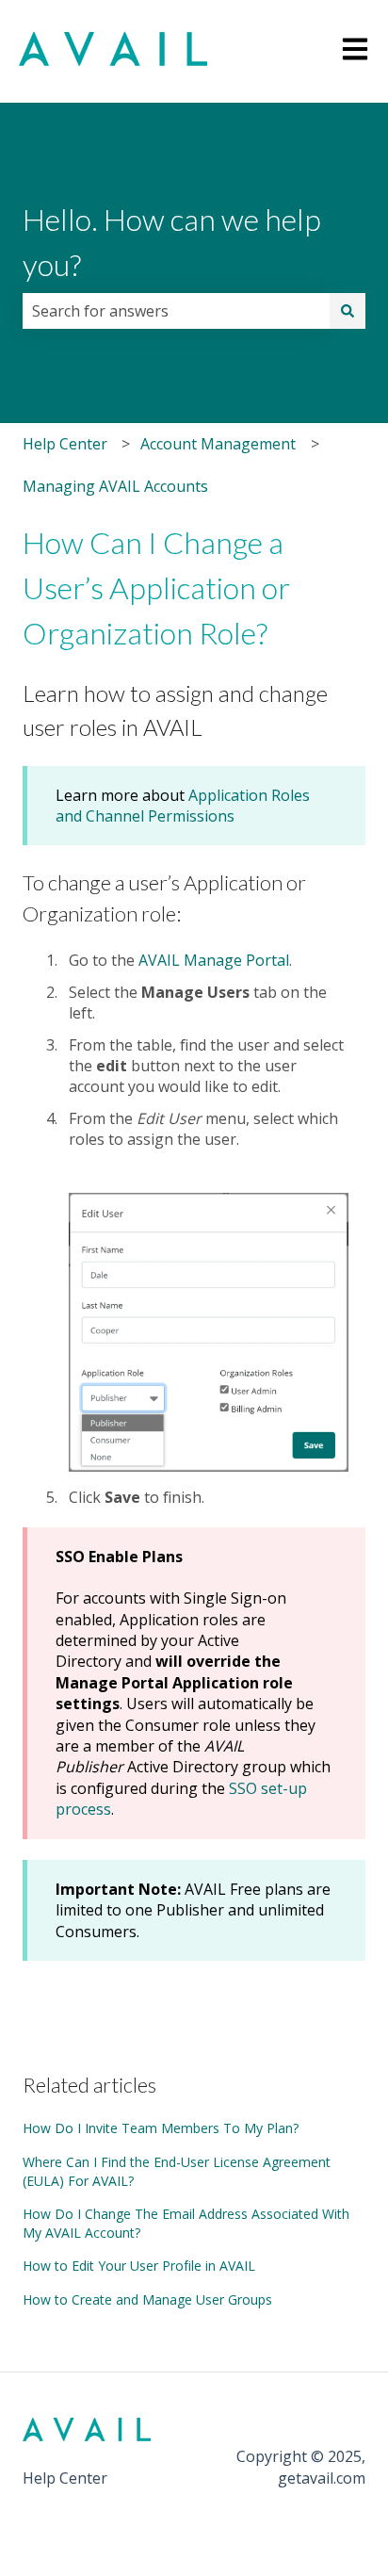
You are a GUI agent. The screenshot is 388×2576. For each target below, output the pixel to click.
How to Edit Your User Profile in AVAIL (139, 2266)
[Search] (348, 311)
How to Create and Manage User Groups (147, 2299)
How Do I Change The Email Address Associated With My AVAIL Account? (186, 2223)
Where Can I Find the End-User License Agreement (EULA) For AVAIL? (177, 2171)
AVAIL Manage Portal (214, 960)
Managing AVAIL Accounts (115, 486)
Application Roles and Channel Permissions (183, 806)
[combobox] (176, 311)
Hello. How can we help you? (172, 242)
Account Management (218, 444)
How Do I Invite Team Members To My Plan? (161, 2128)
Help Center (65, 444)
